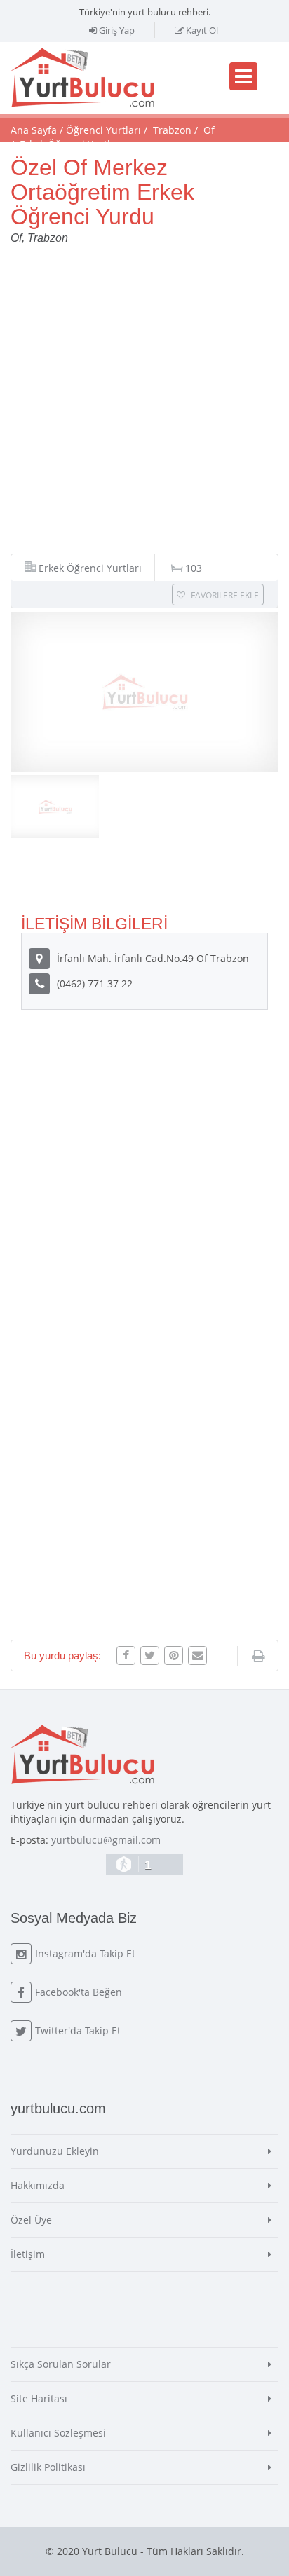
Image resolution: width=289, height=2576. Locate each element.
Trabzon (172, 130)
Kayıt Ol (201, 30)
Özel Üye (31, 2220)
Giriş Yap (116, 30)
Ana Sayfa (34, 130)
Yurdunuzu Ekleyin (55, 2151)
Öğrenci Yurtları (103, 130)
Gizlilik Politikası (48, 2467)
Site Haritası (39, 2398)
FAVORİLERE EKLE (224, 595)
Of (209, 130)
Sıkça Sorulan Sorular (61, 2364)
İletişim (28, 2254)
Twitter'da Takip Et (78, 2030)
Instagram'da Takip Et (85, 1953)
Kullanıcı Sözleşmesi (58, 2433)
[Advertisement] (144, 406)
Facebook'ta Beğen (79, 1992)
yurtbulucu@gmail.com (106, 1840)
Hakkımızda (38, 2185)
